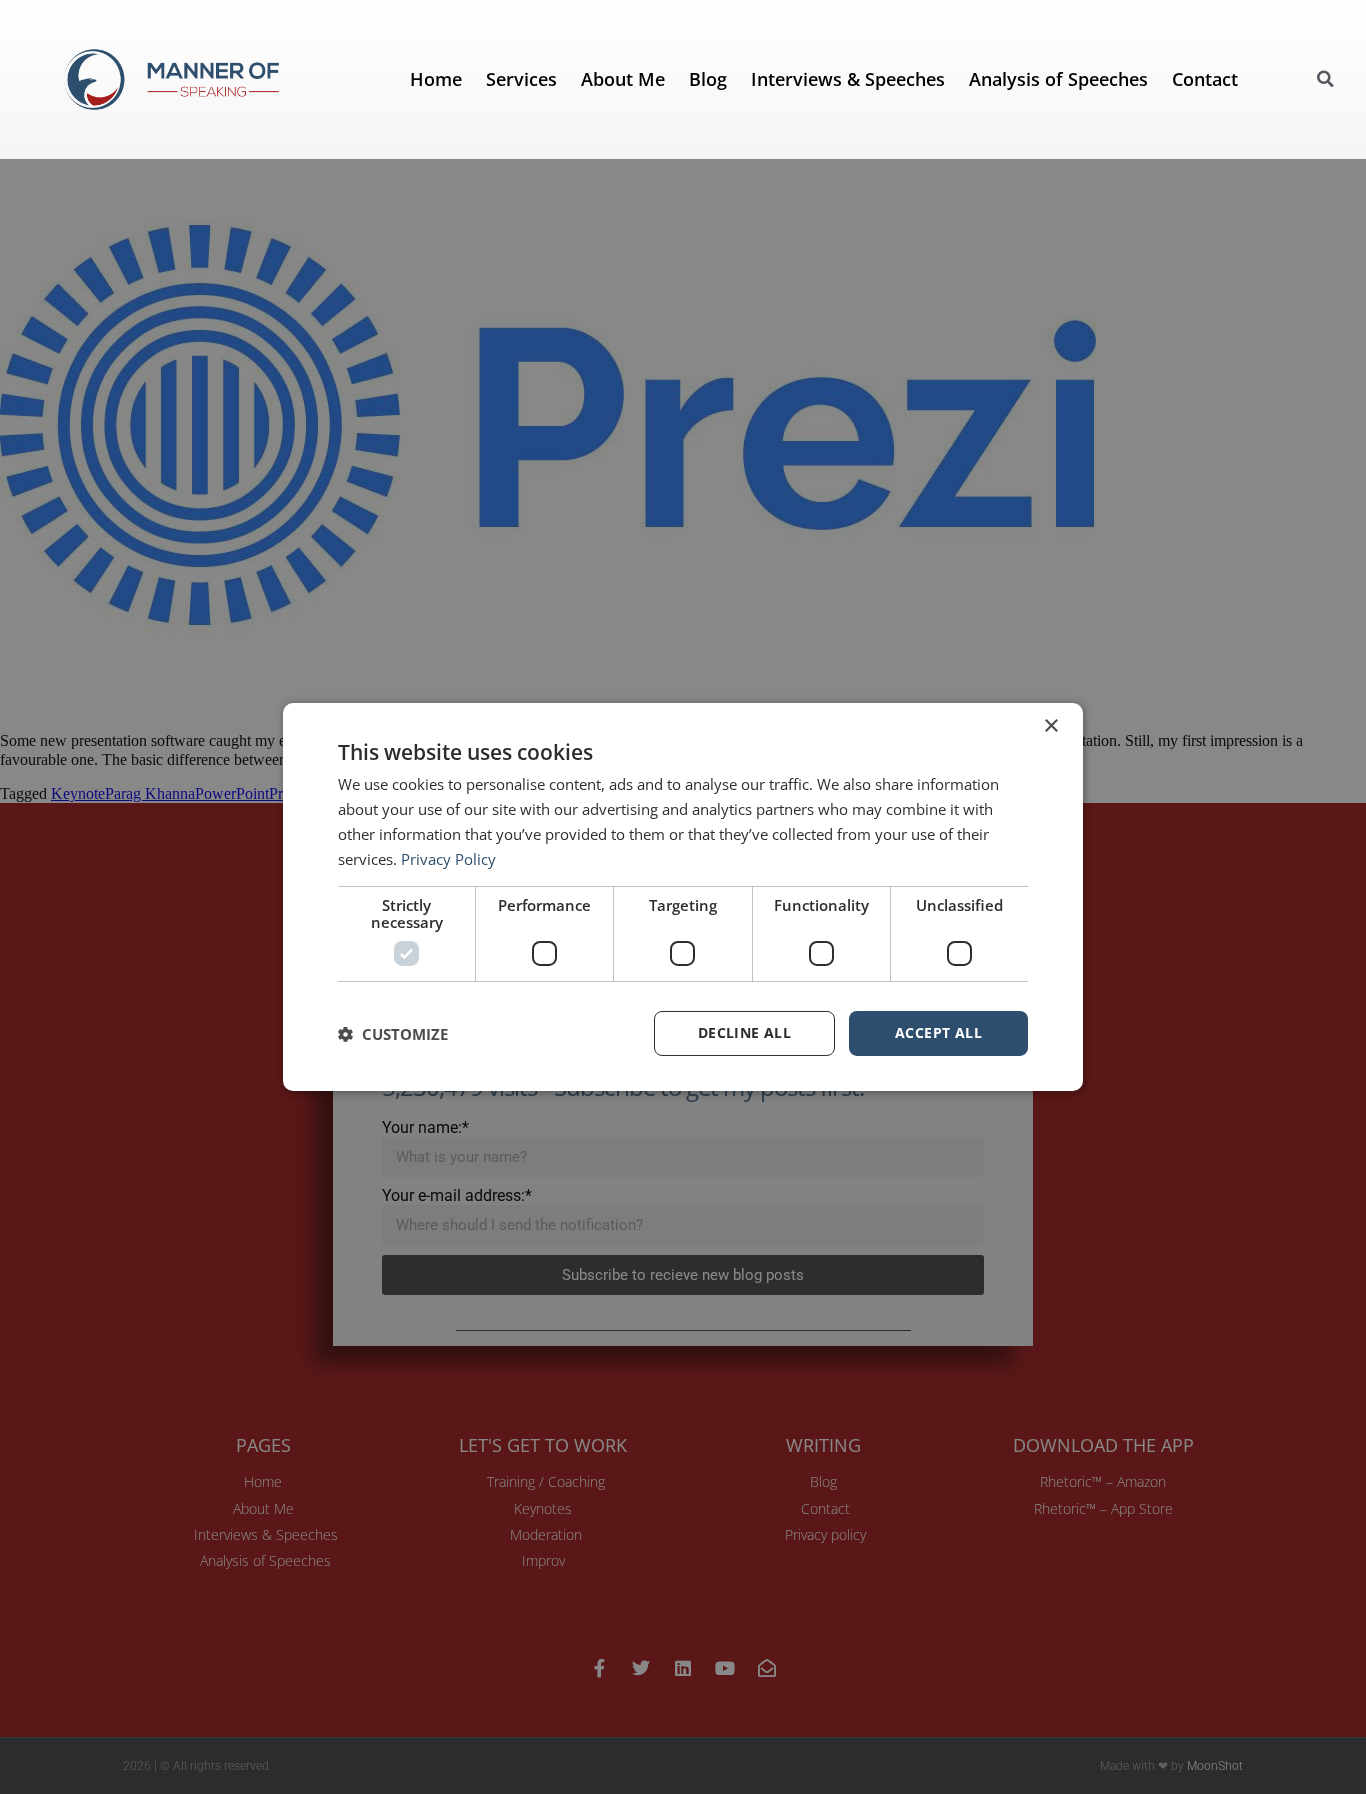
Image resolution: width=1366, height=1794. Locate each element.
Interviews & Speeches (848, 79)
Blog (708, 79)
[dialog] (683, 897)
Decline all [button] (744, 1032)
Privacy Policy (448, 859)
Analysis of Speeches (1058, 79)
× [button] (1050, 726)
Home (436, 79)
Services (521, 79)
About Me (623, 79)
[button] (1326, 79)
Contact (1205, 79)
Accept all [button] (938, 1032)
